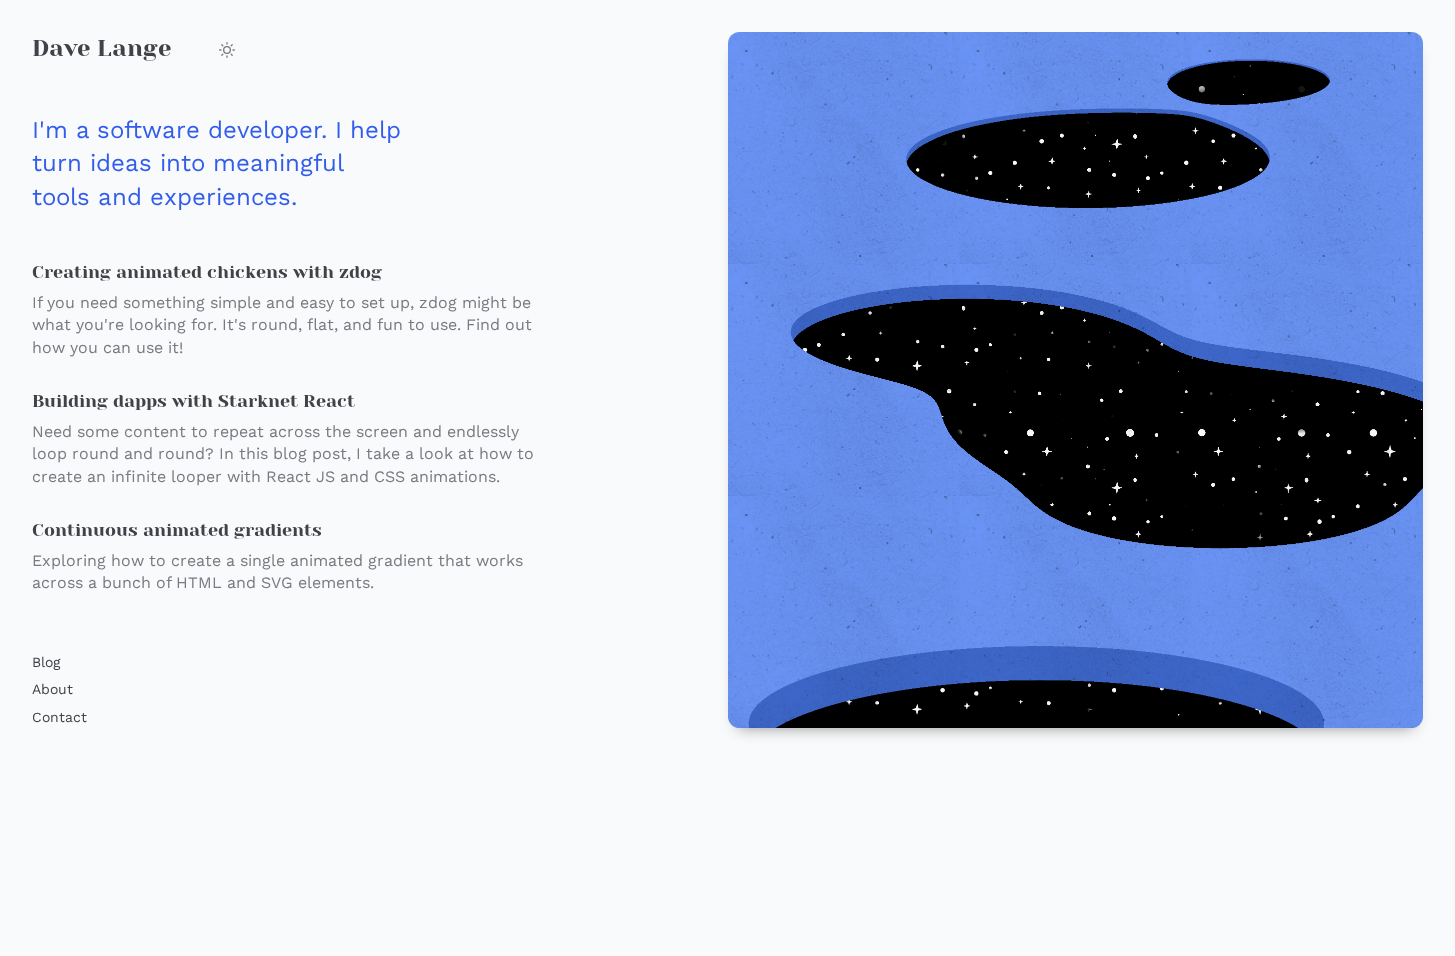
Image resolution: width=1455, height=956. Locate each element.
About (52, 689)
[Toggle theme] (227, 50)
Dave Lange (101, 48)
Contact (59, 717)
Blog (46, 662)
